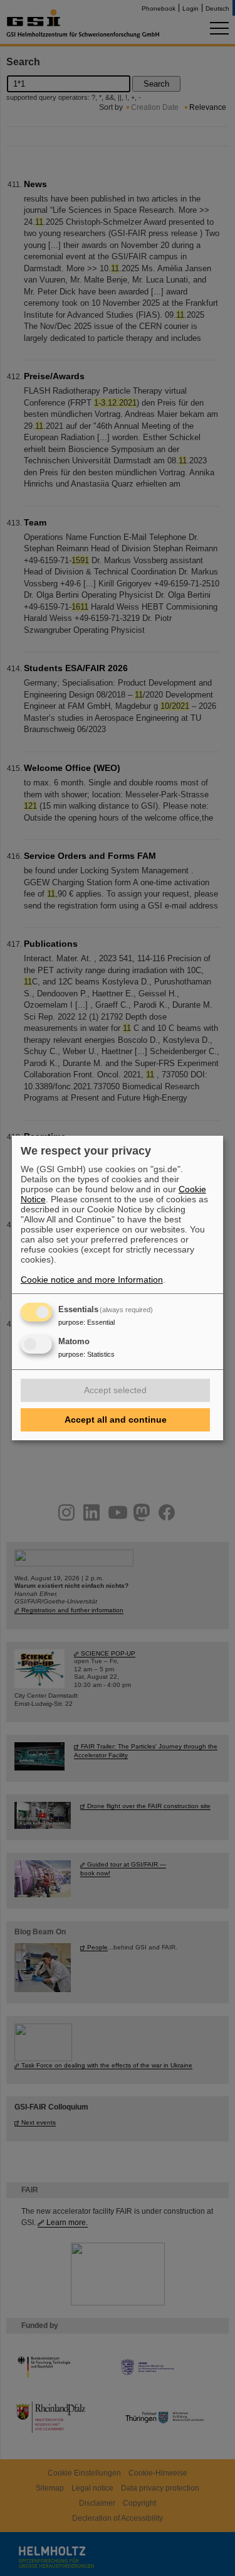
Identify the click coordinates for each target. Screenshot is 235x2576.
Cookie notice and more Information (92, 1280)
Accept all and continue (116, 1420)
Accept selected (115, 1390)
